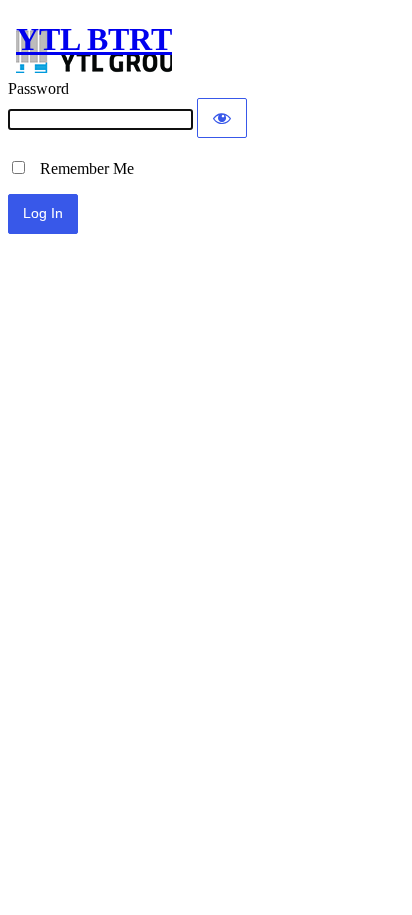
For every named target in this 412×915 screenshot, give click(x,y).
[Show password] (222, 118)
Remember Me (81, 168)
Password (38, 88)
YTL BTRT (94, 39)
